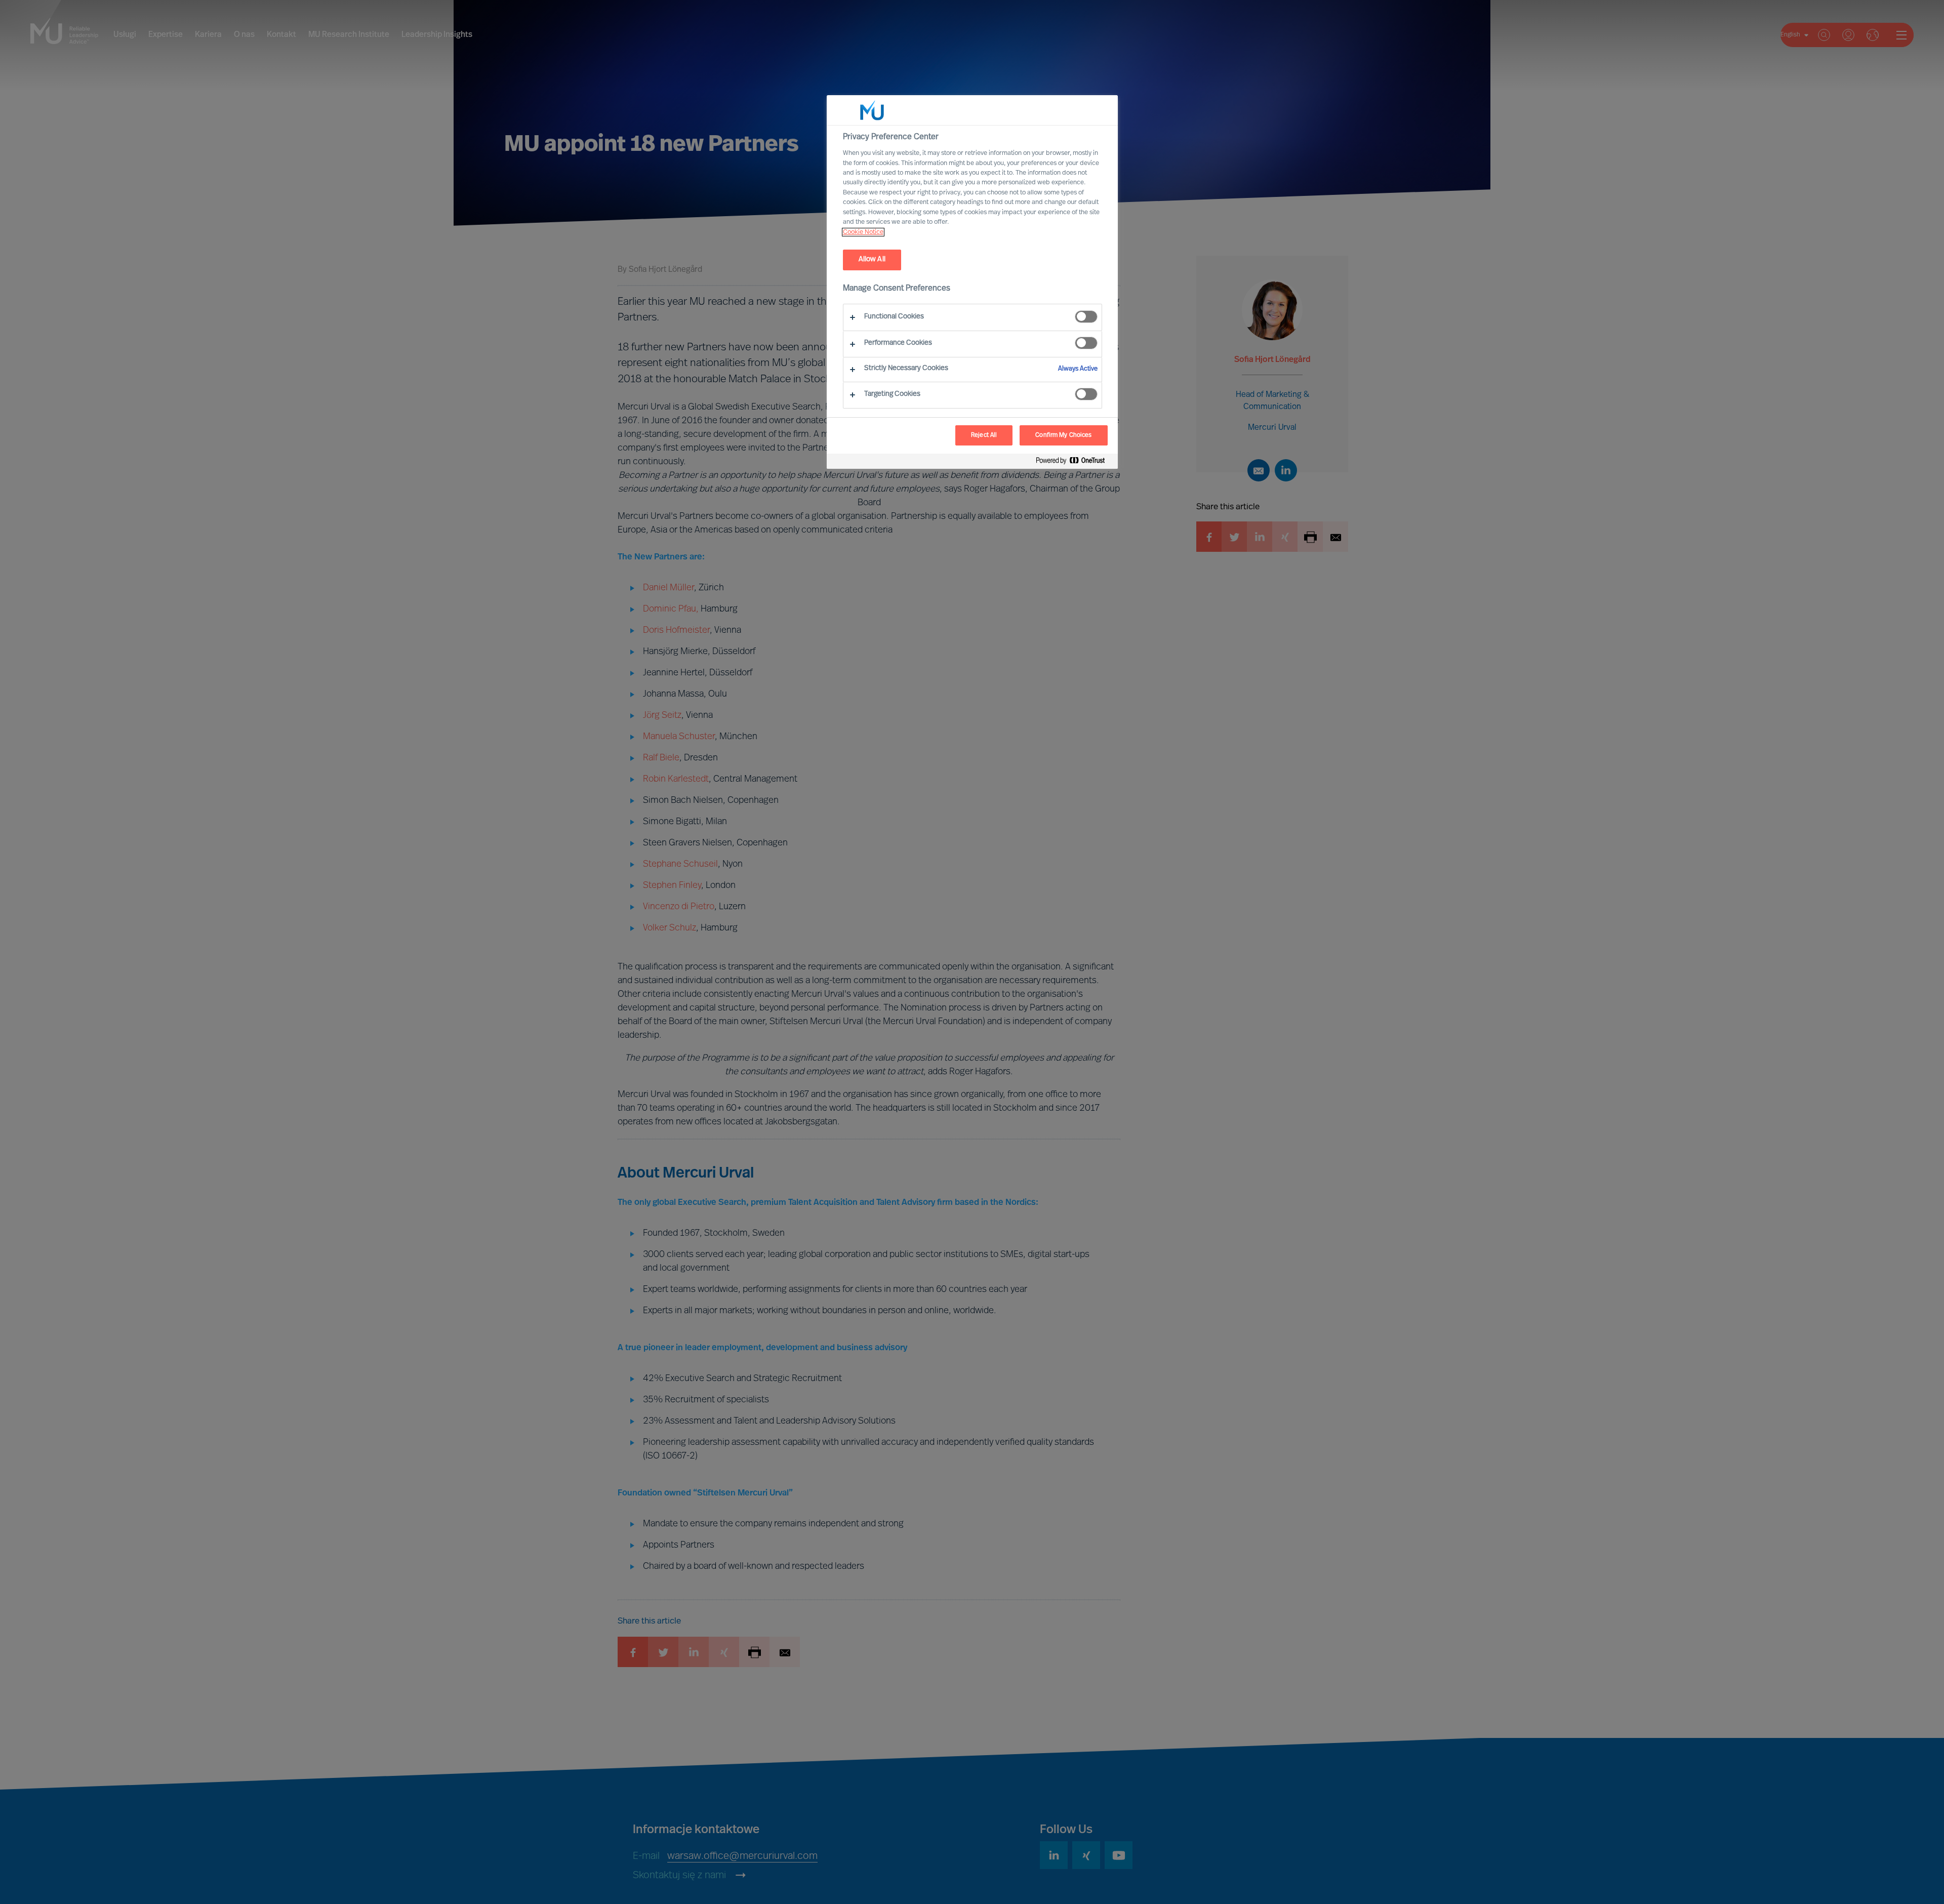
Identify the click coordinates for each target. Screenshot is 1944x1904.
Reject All (984, 435)
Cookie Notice (863, 232)
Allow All (872, 259)
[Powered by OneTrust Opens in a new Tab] (1074, 462)
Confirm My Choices (1063, 435)
